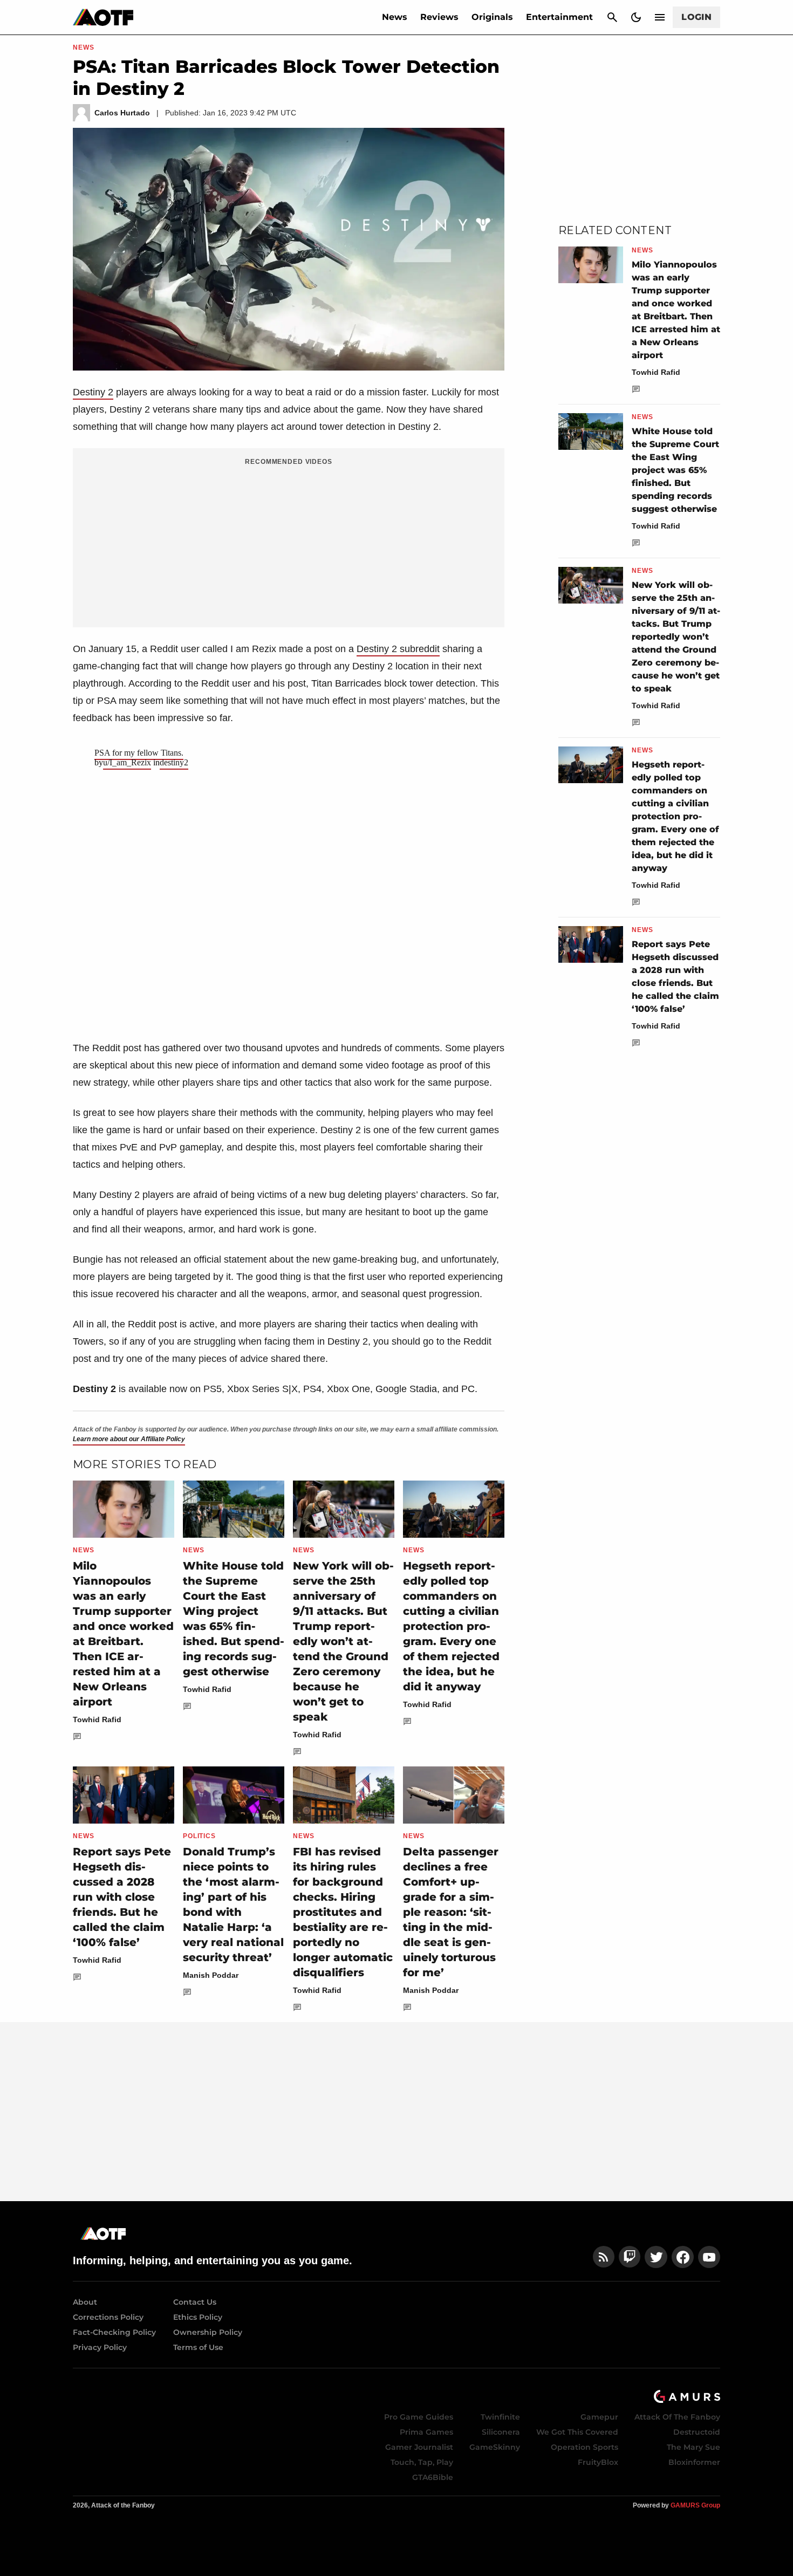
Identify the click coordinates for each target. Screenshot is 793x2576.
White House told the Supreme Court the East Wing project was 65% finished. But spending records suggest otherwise (675, 470)
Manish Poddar (211, 1975)
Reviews (439, 17)
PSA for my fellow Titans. (139, 753)
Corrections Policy (108, 2317)
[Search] (612, 17)
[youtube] (709, 2257)
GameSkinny (495, 2447)
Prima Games (426, 2432)
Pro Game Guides (419, 2417)
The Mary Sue (693, 2447)
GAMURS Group (695, 2505)
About (85, 2302)
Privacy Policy (100, 2347)
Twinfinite (500, 2417)
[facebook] (683, 2257)
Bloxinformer (694, 2462)
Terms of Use (198, 2347)
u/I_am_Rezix (127, 762)
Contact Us (195, 2302)
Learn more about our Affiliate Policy (129, 1439)
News (395, 17)
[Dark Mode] (636, 17)
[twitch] (630, 2257)
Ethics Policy (198, 2317)
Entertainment (559, 17)
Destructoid (697, 2432)
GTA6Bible (433, 2477)
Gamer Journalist (419, 2447)
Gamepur (599, 2417)
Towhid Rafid (97, 1719)
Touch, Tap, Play (422, 2462)
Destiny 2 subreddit (398, 649)
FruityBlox (598, 2462)
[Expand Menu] (660, 17)
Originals (492, 17)
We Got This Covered (577, 2432)
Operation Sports (585, 2447)
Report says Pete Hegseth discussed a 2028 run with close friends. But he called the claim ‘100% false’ (122, 1897)
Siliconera (501, 2432)
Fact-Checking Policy (114, 2332)
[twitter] (656, 2257)
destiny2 (174, 762)
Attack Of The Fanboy (677, 2417)
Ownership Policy (208, 2332)
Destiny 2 (93, 392)
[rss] (604, 2257)
